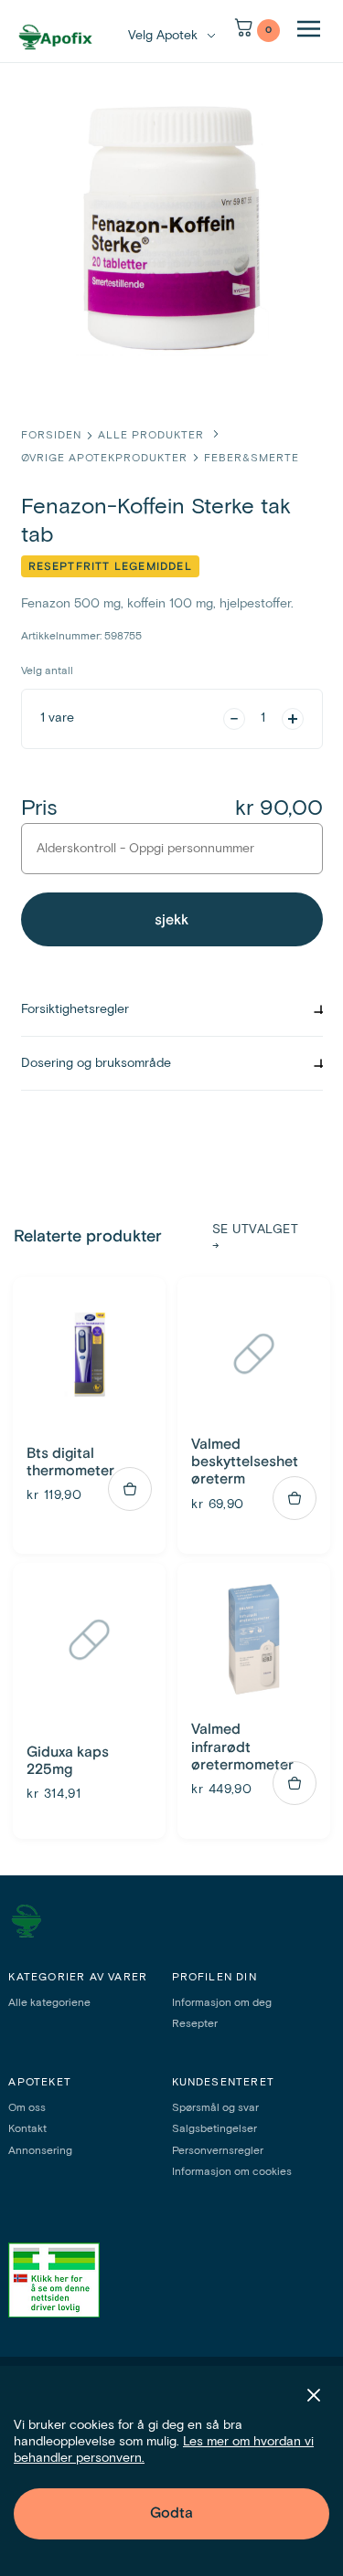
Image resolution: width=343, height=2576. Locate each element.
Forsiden (51, 436)
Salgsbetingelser (214, 2129)
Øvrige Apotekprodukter (104, 459)
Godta (171, 2513)
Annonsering (40, 2151)
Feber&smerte (252, 459)
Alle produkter (153, 436)
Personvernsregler (218, 2151)
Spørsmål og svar (215, 2108)
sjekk (171, 920)
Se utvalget (256, 1238)
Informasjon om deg (222, 2003)
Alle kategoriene (49, 2003)
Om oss (27, 2108)
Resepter (195, 2024)
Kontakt (27, 2129)
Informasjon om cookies (232, 2172)
